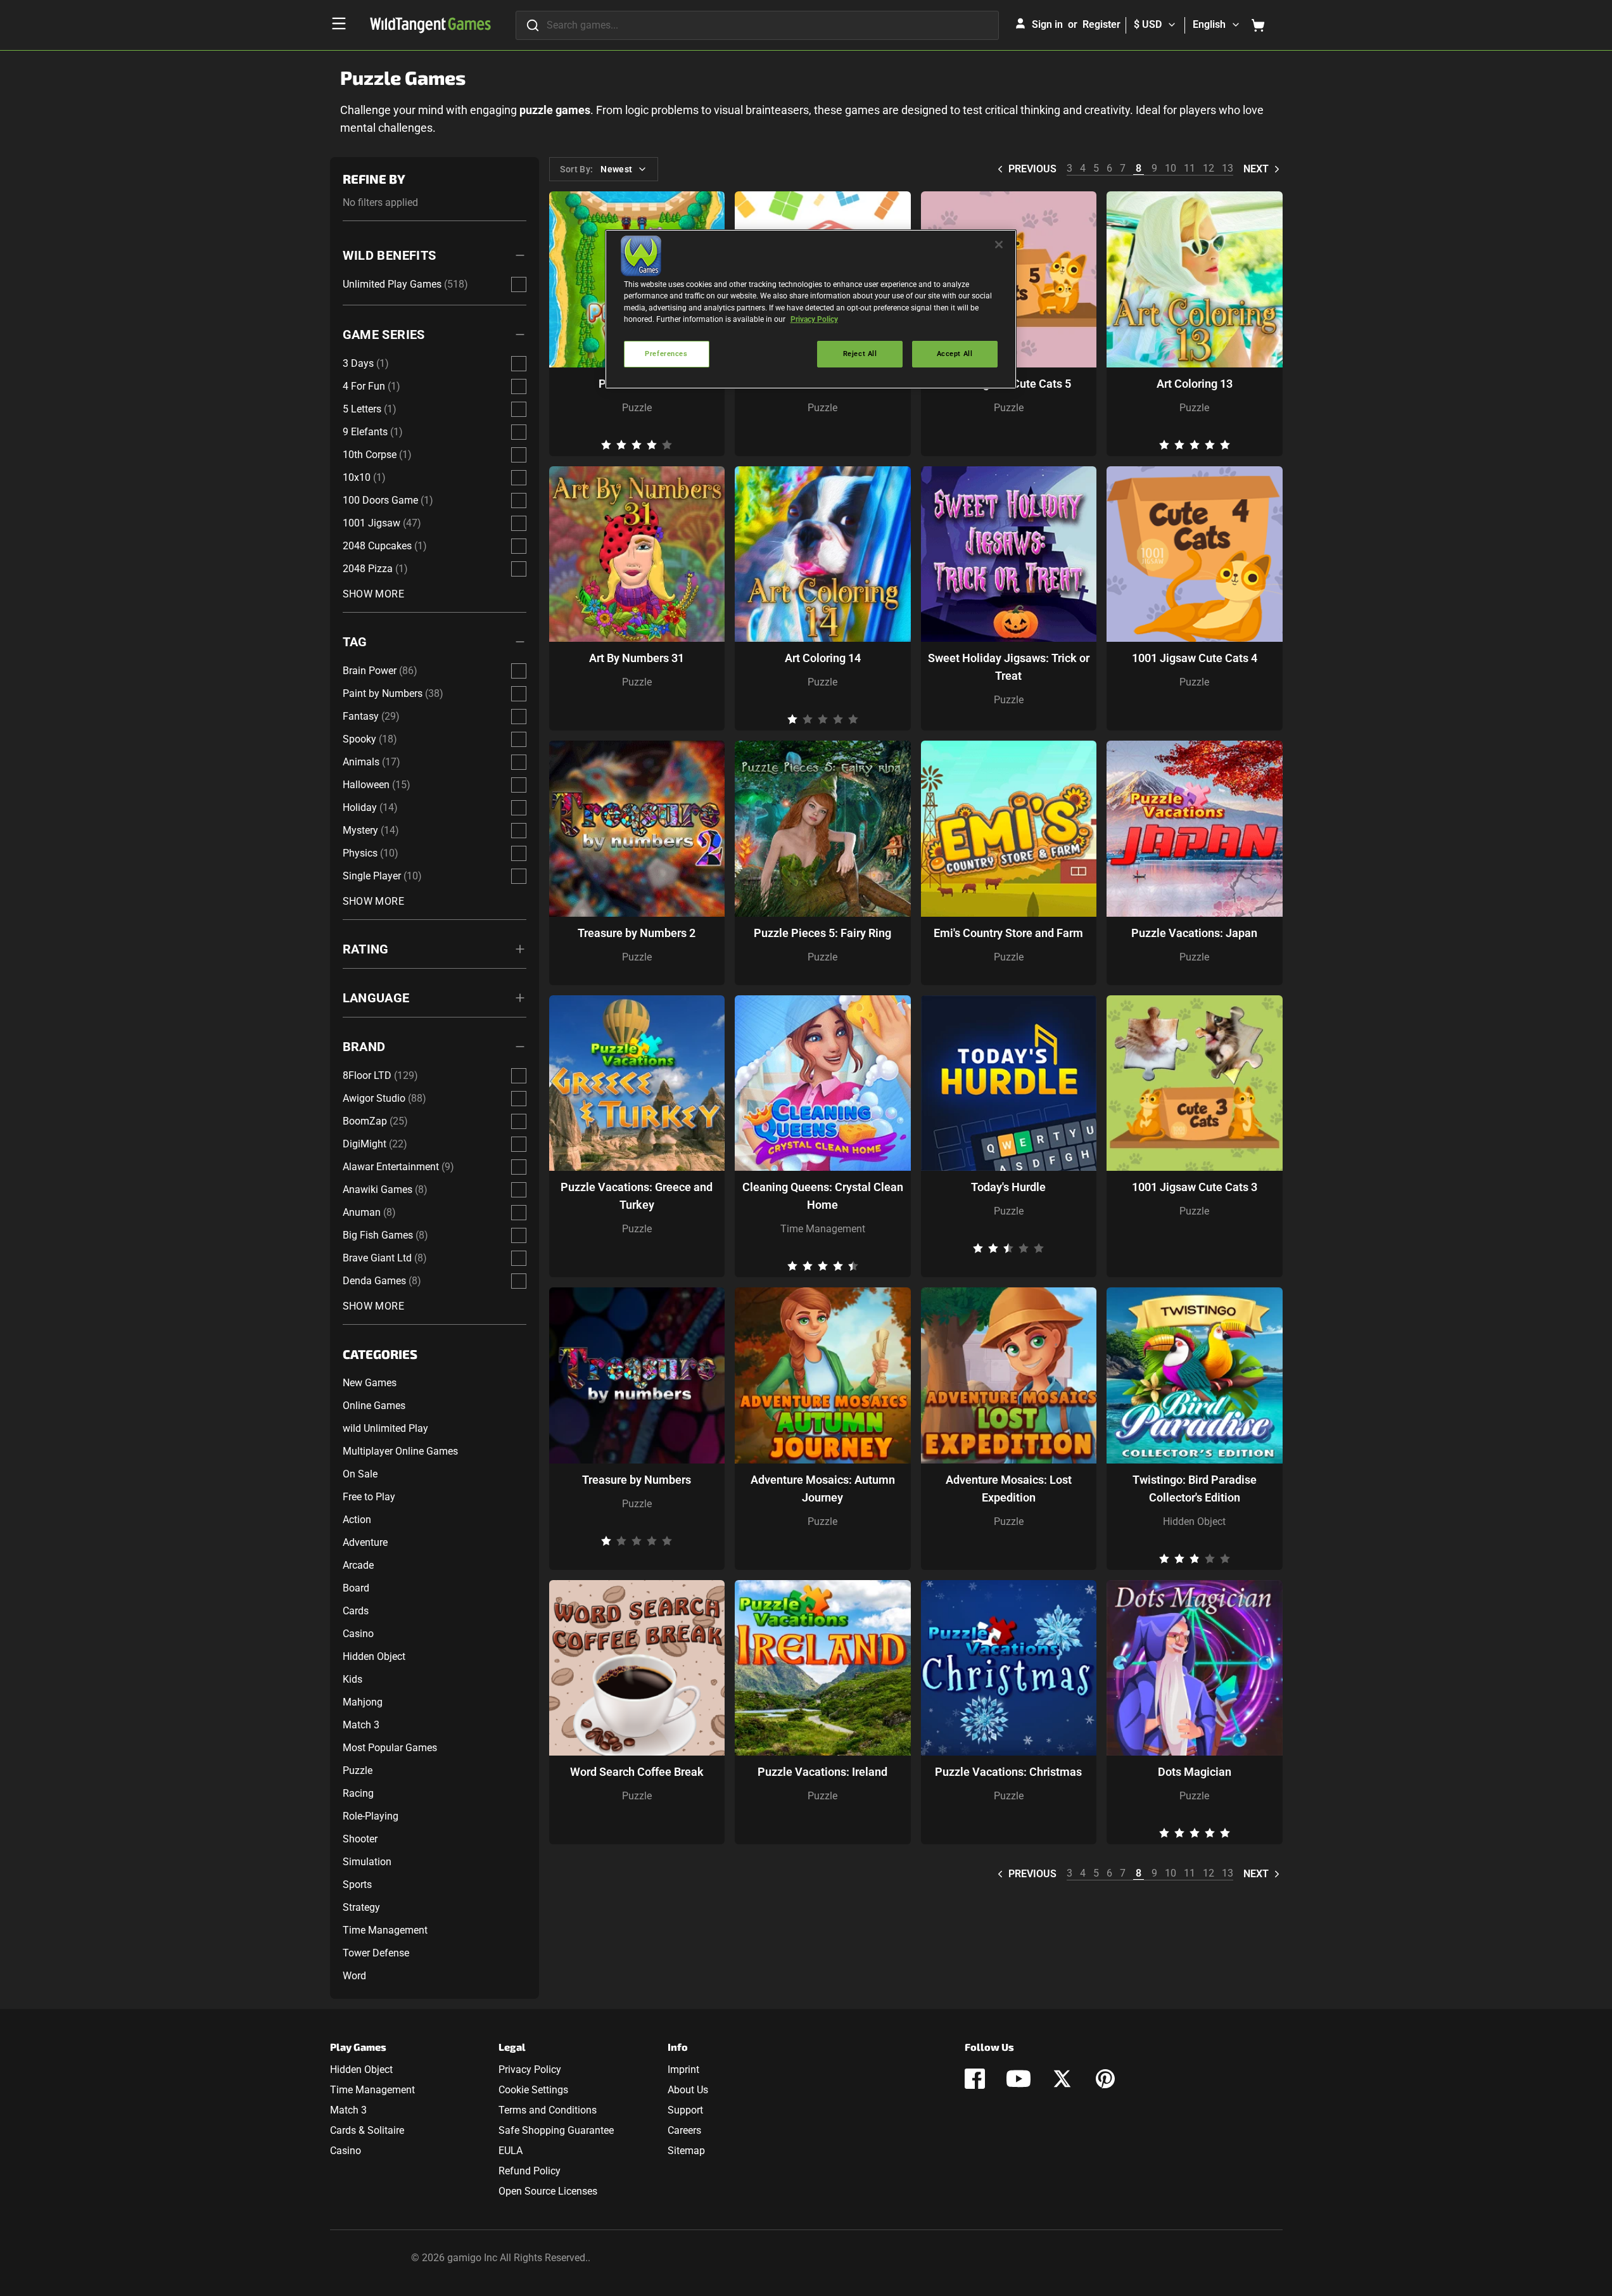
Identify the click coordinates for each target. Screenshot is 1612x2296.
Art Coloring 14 (823, 658)
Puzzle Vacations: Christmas (1008, 1772)
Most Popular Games (390, 1748)
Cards (356, 1611)
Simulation (367, 1862)
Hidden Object (374, 1656)
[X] (1062, 2079)
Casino (358, 1634)
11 (1190, 168)
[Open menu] (339, 23)
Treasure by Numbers (637, 1480)
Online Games (374, 1406)
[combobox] (757, 25)
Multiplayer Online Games (400, 1451)
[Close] (999, 245)
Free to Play (369, 1497)
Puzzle (358, 1770)
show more (374, 594)
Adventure (365, 1542)
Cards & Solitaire (367, 2130)
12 (1209, 168)
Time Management (385, 1930)
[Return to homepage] (430, 25)
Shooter (360, 1839)
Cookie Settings (533, 2090)
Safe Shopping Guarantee (556, 2130)
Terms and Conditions (548, 2110)
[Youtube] (1019, 2079)
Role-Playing (371, 1816)
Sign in (1047, 24)
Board (356, 1588)
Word (354, 1976)
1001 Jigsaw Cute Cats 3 (1195, 1187)
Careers (684, 2130)
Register (1101, 24)
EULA (511, 2151)
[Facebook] (975, 2079)
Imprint (683, 2070)
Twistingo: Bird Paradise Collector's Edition (1195, 1489)
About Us (688, 2090)
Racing (358, 1793)
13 (1228, 168)
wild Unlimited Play (385, 1428)
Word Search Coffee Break (637, 1772)
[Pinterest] (1105, 2079)
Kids (352, 1679)
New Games (370, 1383)
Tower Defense (376, 1953)
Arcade (358, 1565)
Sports (357, 1885)
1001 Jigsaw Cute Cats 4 (1195, 658)
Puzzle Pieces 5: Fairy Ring (822, 933)
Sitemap (686, 2151)
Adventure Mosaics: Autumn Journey (823, 1489)
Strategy (361, 1907)
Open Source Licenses (548, 2191)
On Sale (360, 1474)
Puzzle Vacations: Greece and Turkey (637, 1196)
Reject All (860, 354)
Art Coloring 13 (1195, 384)
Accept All (955, 354)
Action (357, 1520)
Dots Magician (1195, 1772)
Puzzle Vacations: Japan (1194, 933)
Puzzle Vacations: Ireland (822, 1772)
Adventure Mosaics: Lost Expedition (1009, 1489)
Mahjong (363, 1702)
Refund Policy (530, 2171)
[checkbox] (519, 284)
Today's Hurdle (1008, 1187)
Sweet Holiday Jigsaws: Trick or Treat (1009, 667)
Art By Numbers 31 (637, 658)
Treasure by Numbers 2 (637, 933)
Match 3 (361, 1725)
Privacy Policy (530, 2070)
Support (685, 2110)
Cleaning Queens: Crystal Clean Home (823, 1196)
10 (1171, 168)
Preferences (666, 354)
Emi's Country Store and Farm (1008, 933)
